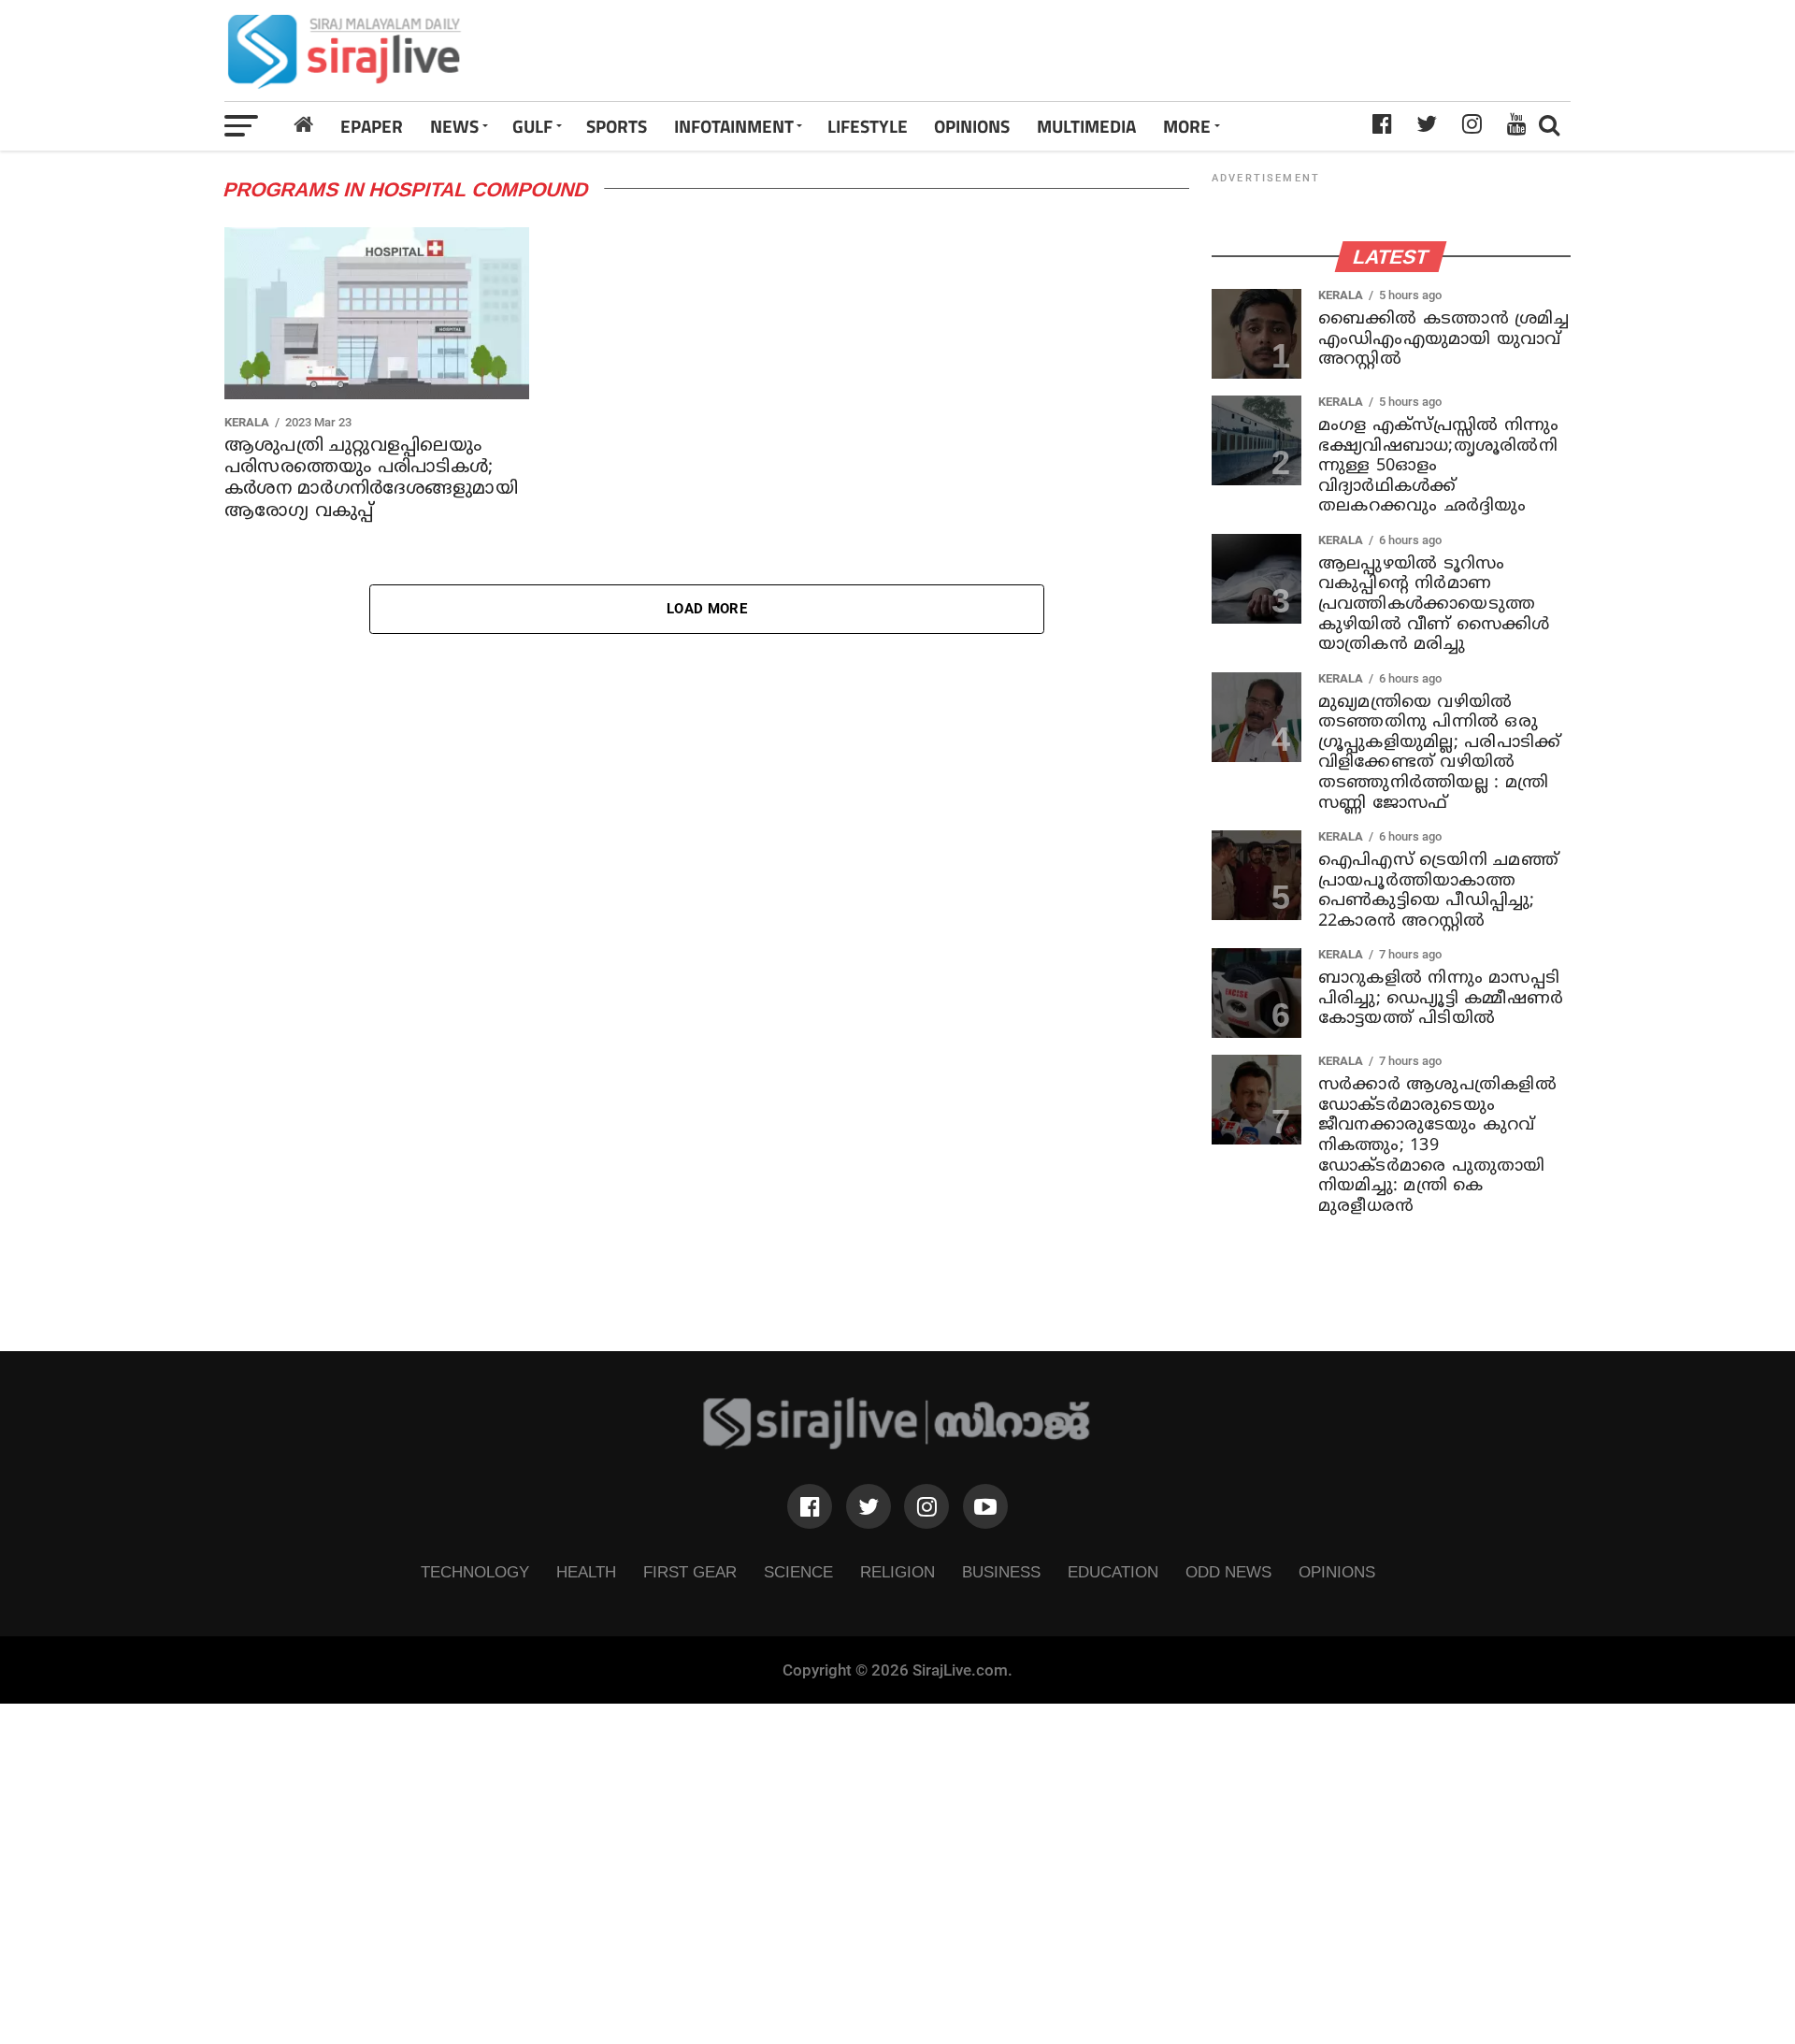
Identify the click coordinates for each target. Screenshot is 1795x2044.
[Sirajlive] (897, 1444)
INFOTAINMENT (734, 126)
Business (1001, 1572)
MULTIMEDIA (1086, 126)
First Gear (690, 1572)
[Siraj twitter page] (869, 1506)
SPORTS (617, 126)
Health (586, 1572)
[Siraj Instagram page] (926, 1506)
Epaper (372, 126)
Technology (475, 1572)
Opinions (1337, 1572)
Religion (897, 1572)
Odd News (1228, 1572)
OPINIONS (972, 126)
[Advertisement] (1162, 50)
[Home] (304, 125)
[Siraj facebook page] (810, 1506)
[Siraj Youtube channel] (985, 1506)
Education (1113, 1572)
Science (798, 1572)
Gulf (532, 126)
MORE (1187, 126)
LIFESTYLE (868, 126)
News (454, 126)
